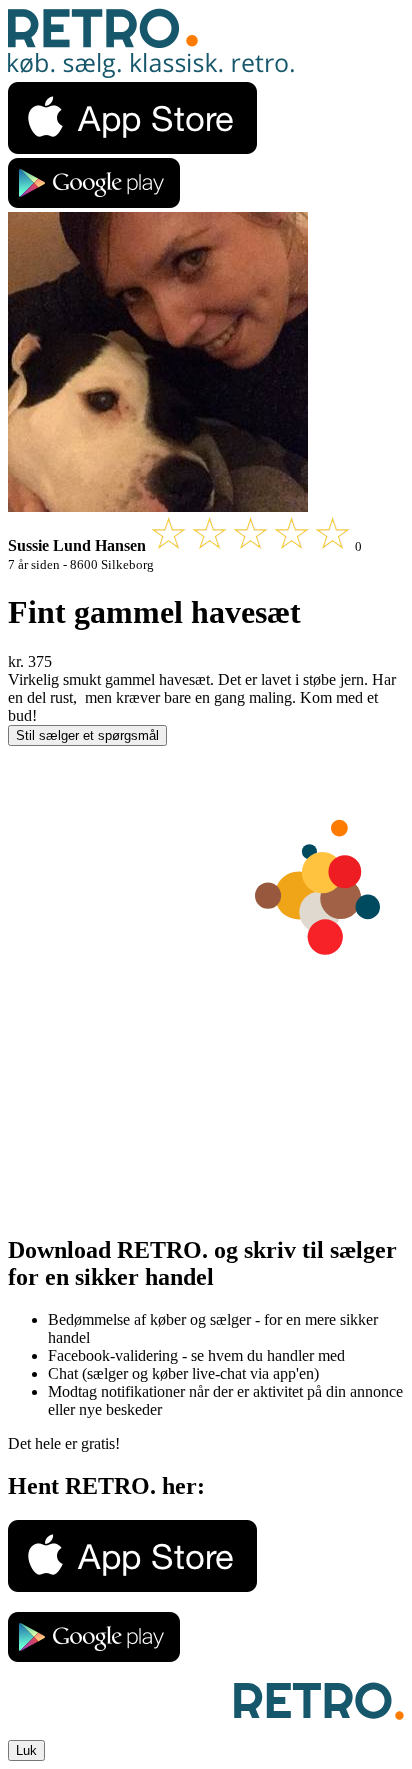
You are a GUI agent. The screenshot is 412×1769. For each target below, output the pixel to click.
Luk (26, 1750)
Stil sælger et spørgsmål (87, 735)
